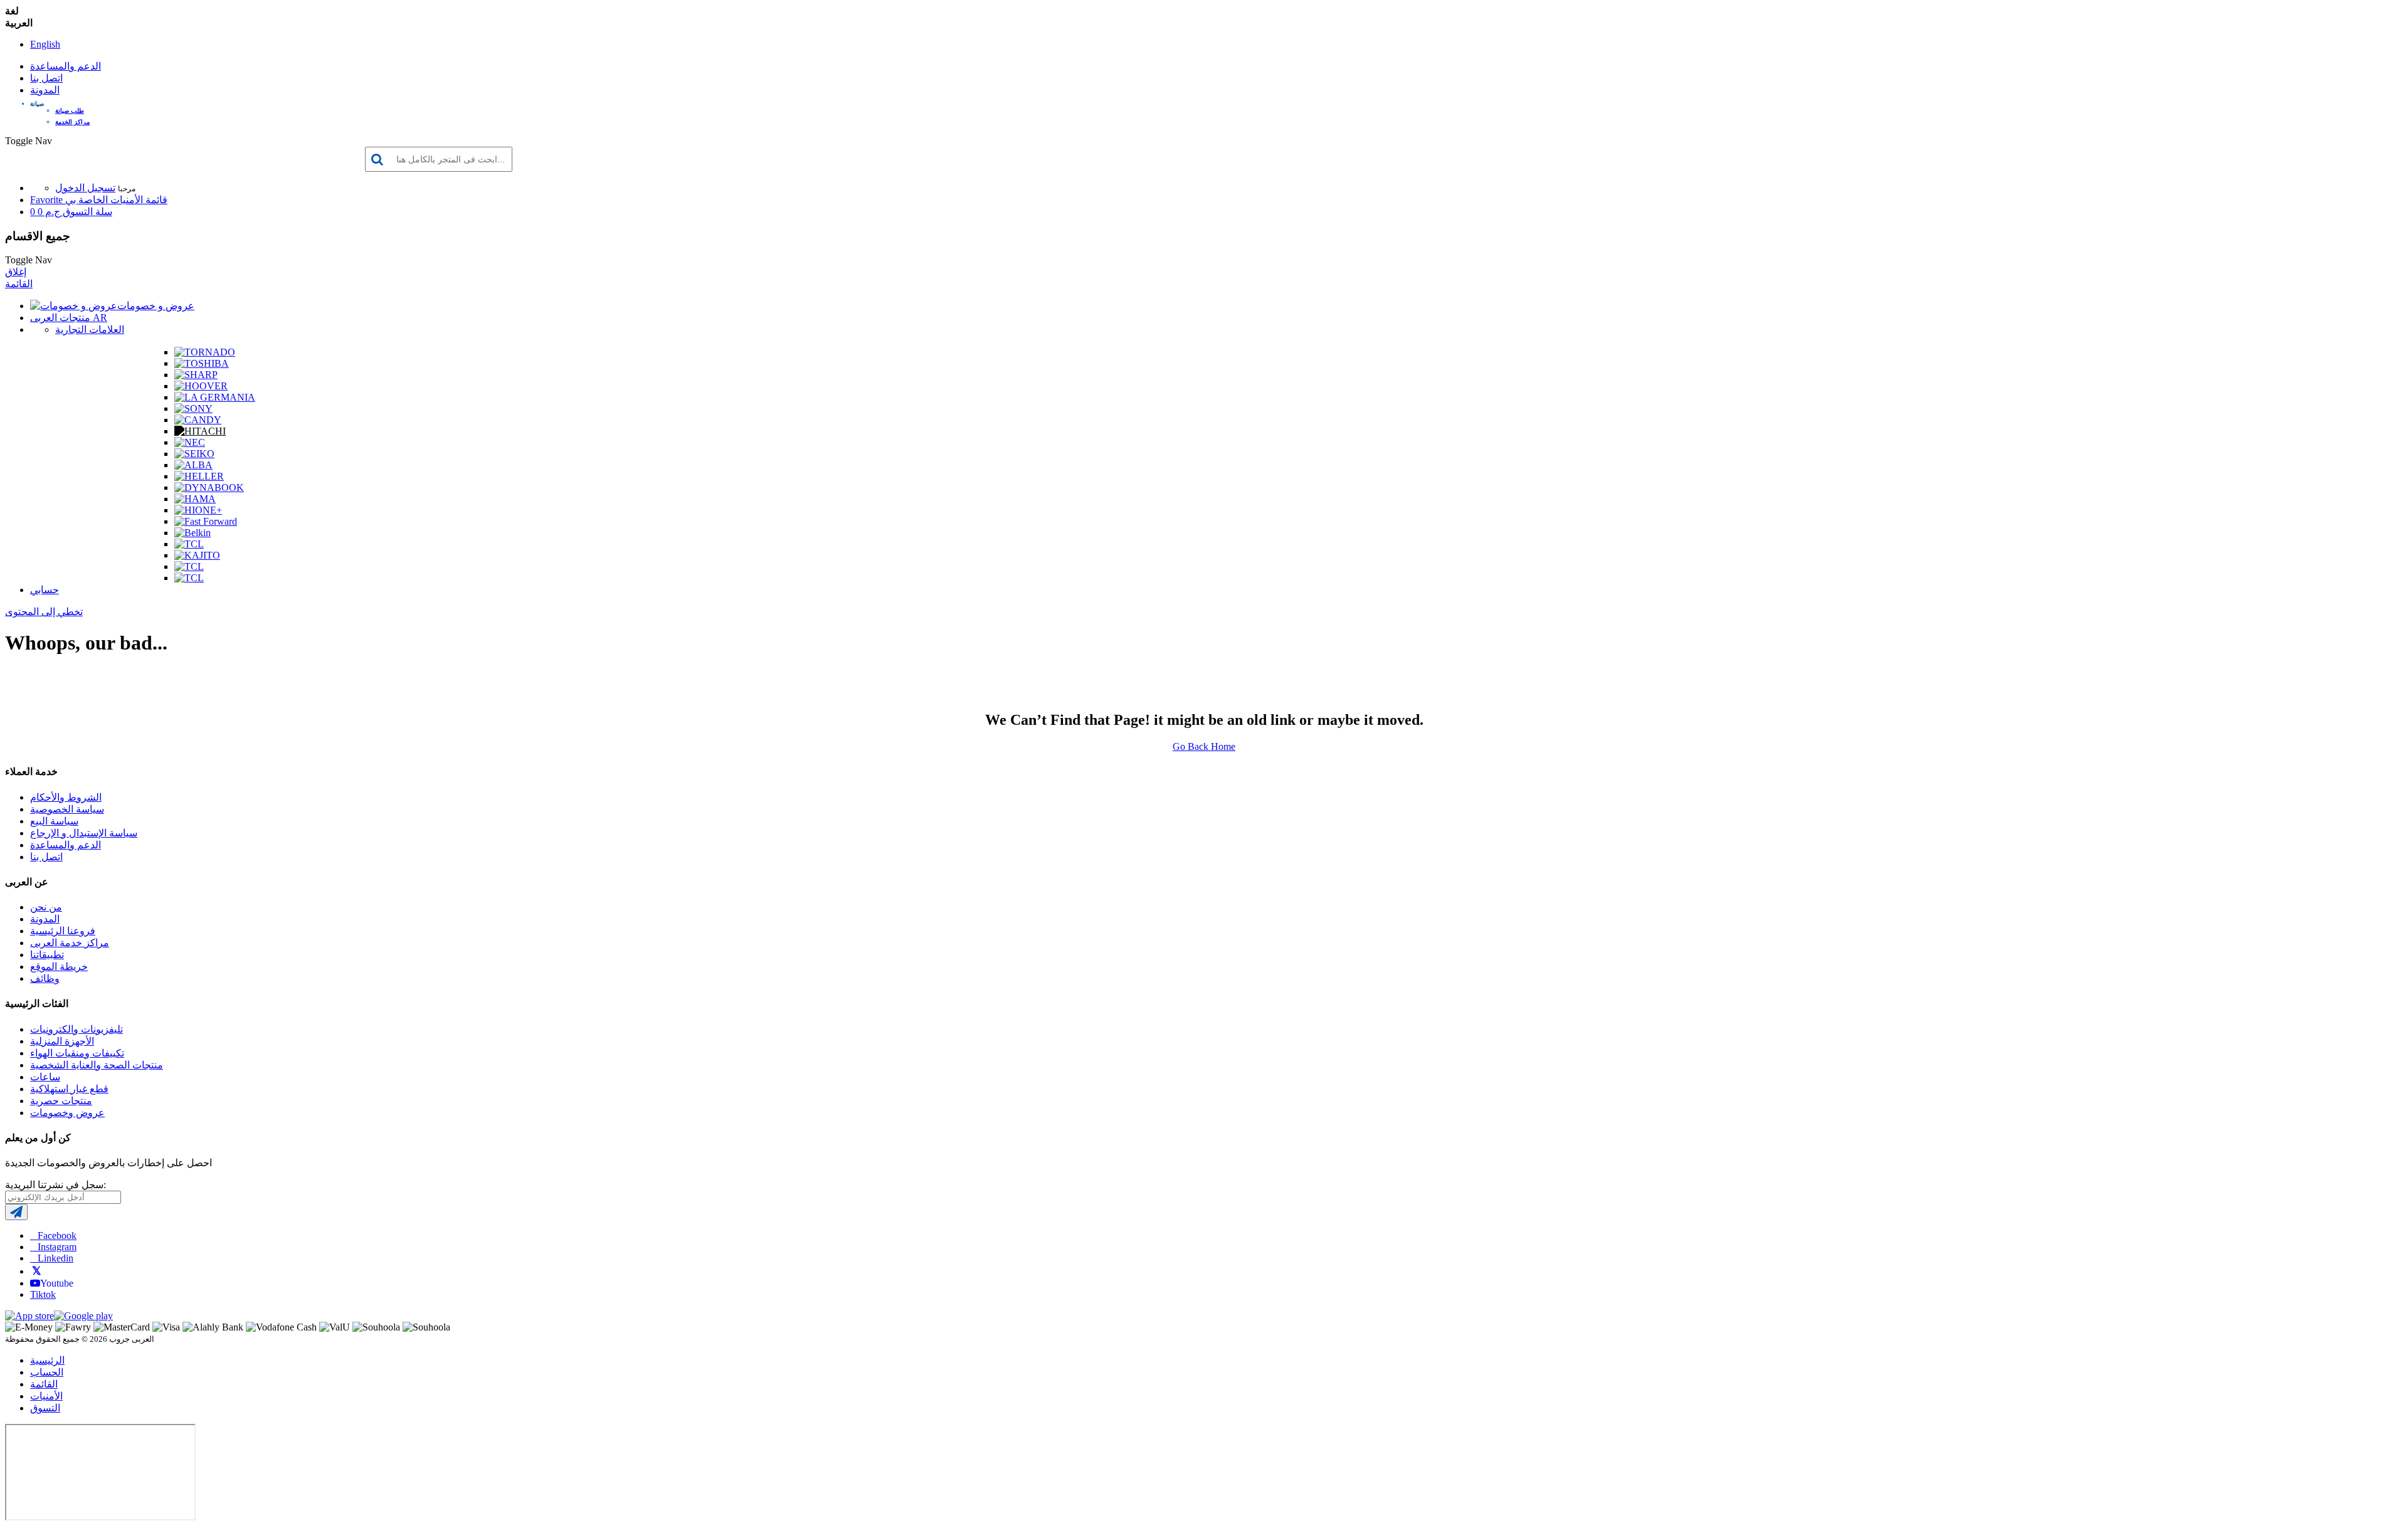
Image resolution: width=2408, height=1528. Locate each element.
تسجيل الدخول (85, 188)
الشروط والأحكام (66, 797)
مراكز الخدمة (72, 122)
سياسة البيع (54, 821)
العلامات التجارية (90, 329)
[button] (1217, 104)
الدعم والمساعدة (66, 66)
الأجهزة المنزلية (62, 1041)
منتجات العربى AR (69, 318)
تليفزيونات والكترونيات (77, 1029)
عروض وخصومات (67, 1113)
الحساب (47, 1372)
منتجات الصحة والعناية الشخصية (97, 1065)
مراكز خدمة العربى (70, 943)
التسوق (45, 1408)
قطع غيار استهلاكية (69, 1089)
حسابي (45, 590)
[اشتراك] (16, 1212)
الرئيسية (47, 1360)
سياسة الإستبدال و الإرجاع (84, 833)
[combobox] (439, 159)
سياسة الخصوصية (67, 809)
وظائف (45, 978)
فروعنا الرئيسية (63, 931)
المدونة (45, 90)
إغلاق (16, 272)
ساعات (45, 1077)
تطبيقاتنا (47, 955)
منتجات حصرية (61, 1101)
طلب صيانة (70, 111)
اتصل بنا (46, 78)
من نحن (46, 907)
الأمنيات (46, 1396)
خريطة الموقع (59, 967)
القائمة (19, 284)
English (45, 44)
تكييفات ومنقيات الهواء (77, 1053)
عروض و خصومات (156, 306)
